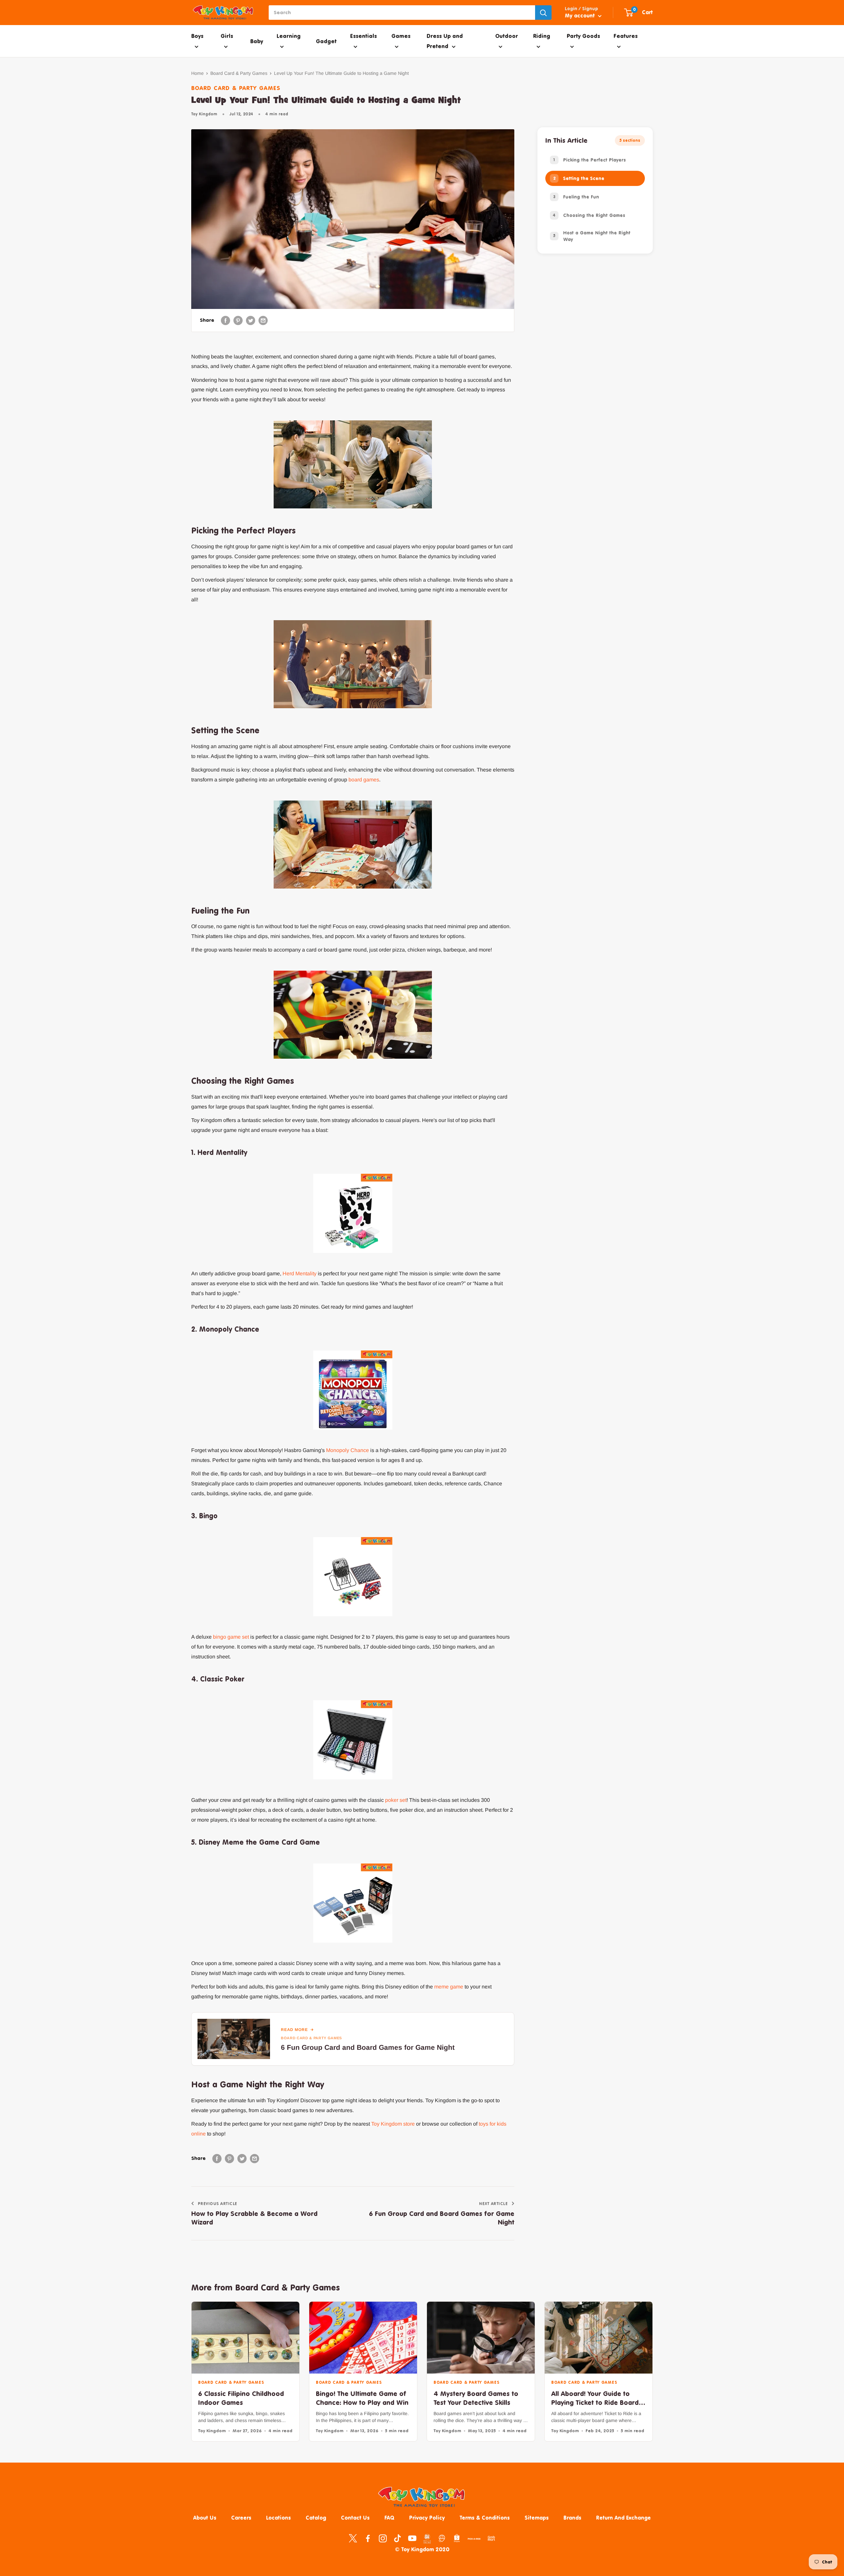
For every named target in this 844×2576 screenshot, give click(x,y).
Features (626, 36)
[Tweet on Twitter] (251, 320)
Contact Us (355, 2518)
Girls (227, 36)
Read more (294, 2030)
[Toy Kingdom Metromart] (442, 2538)
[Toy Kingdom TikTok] (397, 2538)
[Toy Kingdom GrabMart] (491, 2538)
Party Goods (583, 36)
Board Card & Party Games (239, 73)
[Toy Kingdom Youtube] (412, 2538)
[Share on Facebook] (226, 320)
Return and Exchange (623, 2518)
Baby (257, 41)
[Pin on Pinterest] (238, 320)
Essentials (363, 36)
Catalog (316, 2518)
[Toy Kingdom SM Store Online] (427, 2539)
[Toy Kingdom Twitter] (353, 2538)
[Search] (543, 13)
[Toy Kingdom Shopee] (457, 2538)
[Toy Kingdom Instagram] (383, 2538)
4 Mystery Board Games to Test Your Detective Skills (476, 2398)
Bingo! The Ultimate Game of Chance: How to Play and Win (362, 2398)
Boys (197, 36)
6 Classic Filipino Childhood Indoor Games (241, 2398)
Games (401, 36)
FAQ (389, 2518)
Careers (241, 2518)
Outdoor (507, 36)
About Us (205, 2518)
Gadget (326, 41)
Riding (542, 36)
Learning (289, 36)
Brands (572, 2518)
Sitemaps (537, 2518)
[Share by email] (263, 320)
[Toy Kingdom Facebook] (368, 2538)
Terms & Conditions (485, 2518)
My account (581, 15)
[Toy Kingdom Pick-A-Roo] (474, 2540)
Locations (278, 2518)
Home (197, 73)
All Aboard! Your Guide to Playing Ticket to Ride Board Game (595, 2398)
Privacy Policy (427, 2518)
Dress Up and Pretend (445, 41)
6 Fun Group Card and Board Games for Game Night (368, 2047)
